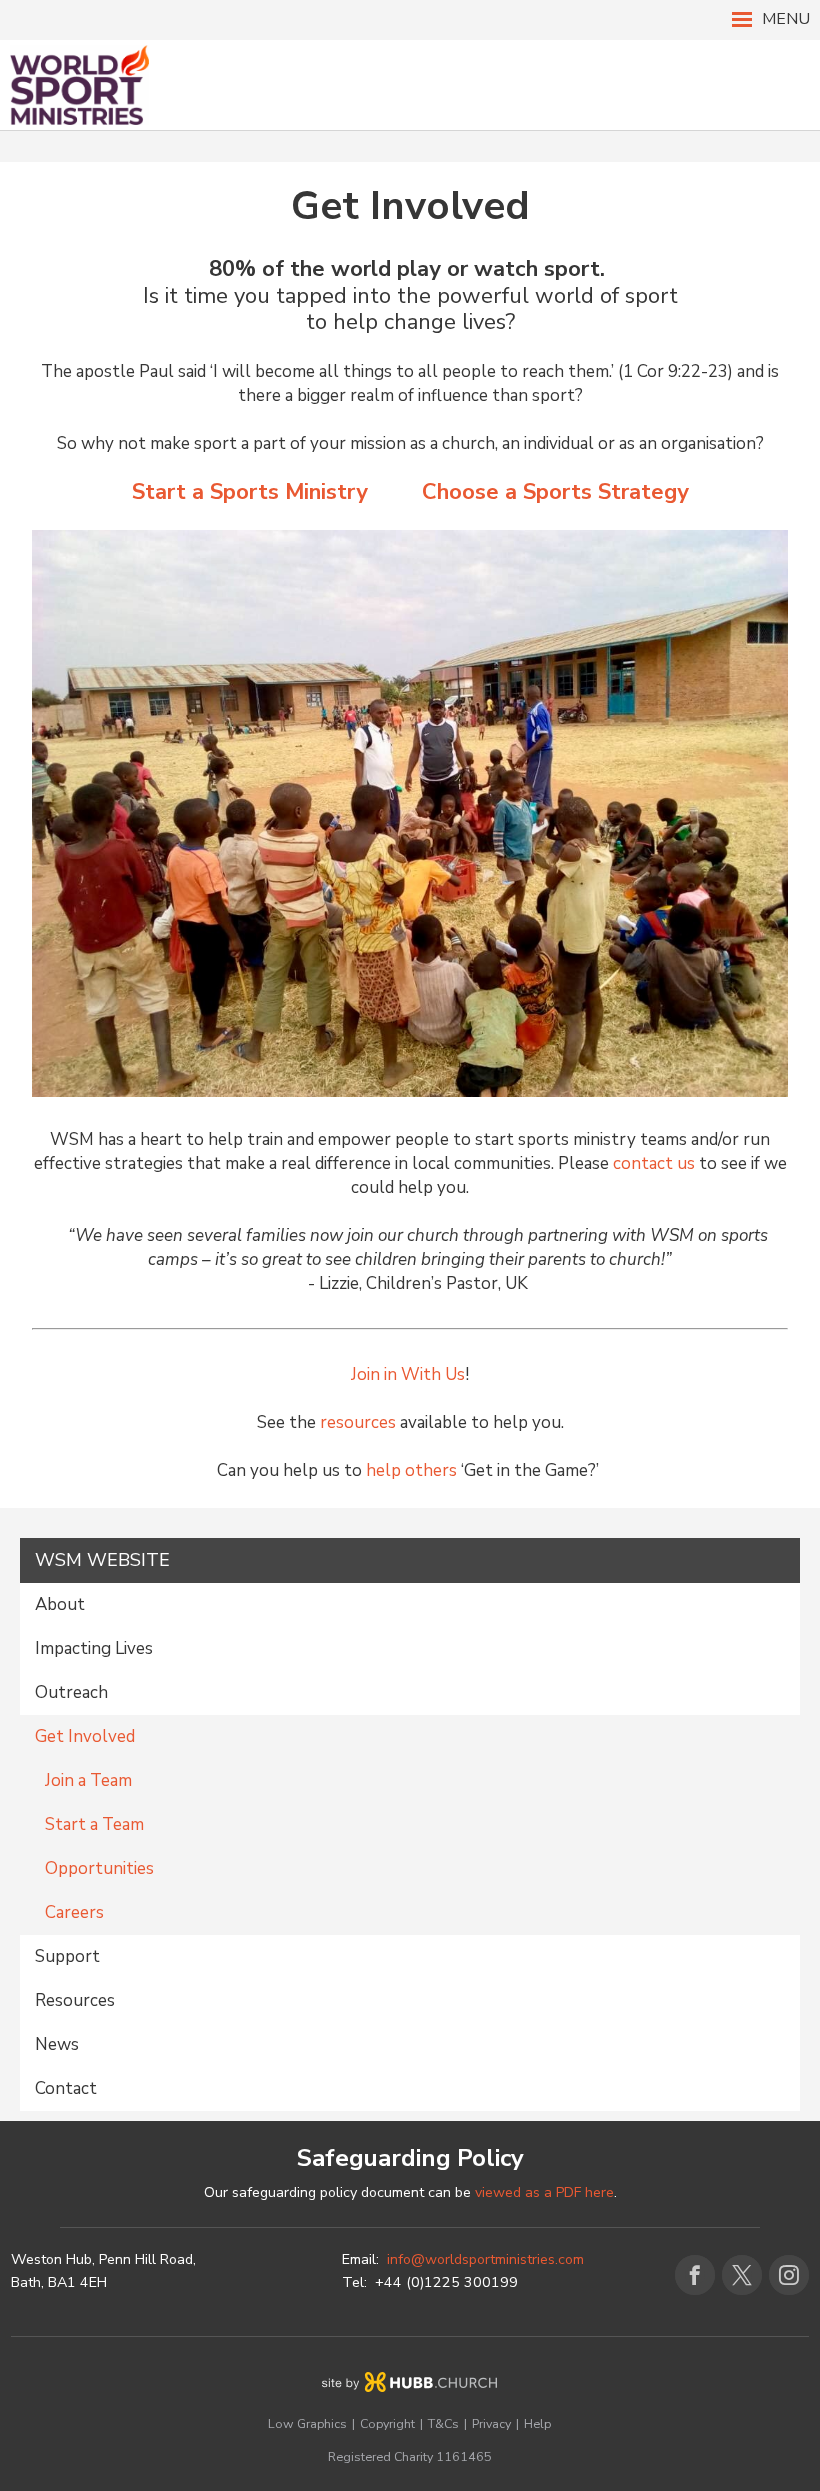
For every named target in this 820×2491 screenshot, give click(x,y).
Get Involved (85, 1736)
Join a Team (88, 1780)
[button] (410, 20)
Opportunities (99, 1868)
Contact (66, 2088)
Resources (75, 2000)
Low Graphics (307, 2423)
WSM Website (102, 1560)
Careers (74, 1912)
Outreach (71, 1692)
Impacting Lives (94, 1648)
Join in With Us (408, 1374)
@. (485, 2259)
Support (67, 1956)
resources (358, 1422)
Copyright (387, 2423)
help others (411, 1470)
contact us (656, 1163)
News (57, 2044)
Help (537, 2423)
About (60, 1604)
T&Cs (443, 2423)
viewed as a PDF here (544, 2192)
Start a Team (94, 1824)
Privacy (491, 2423)
